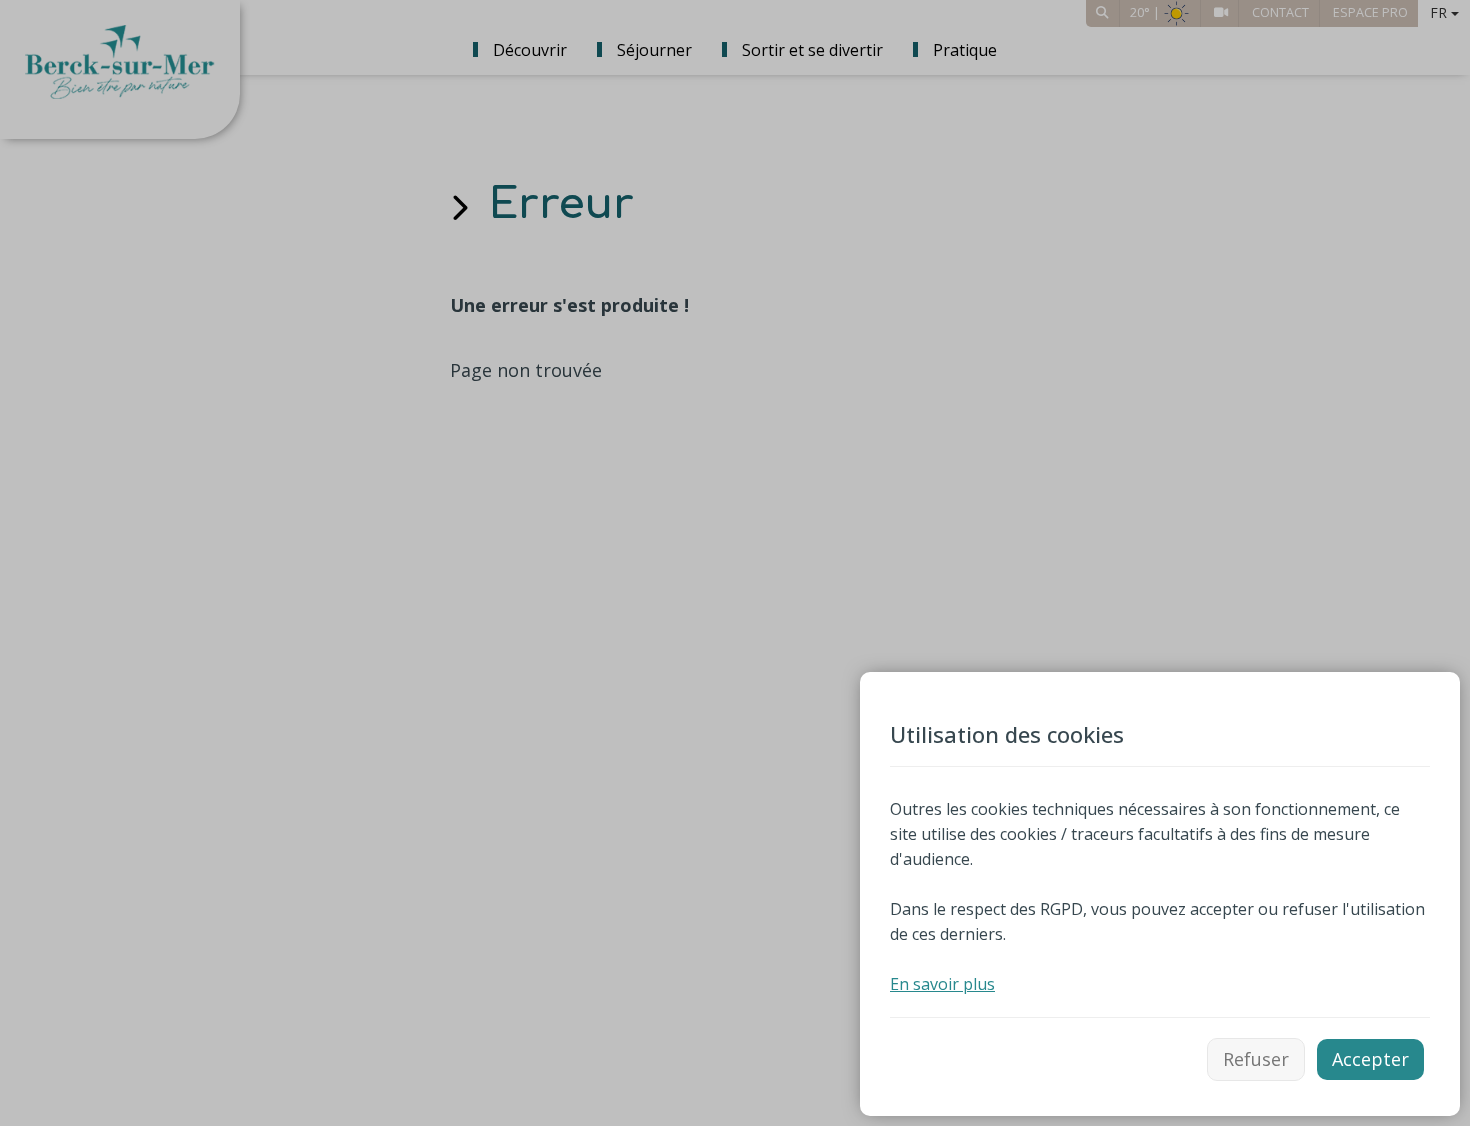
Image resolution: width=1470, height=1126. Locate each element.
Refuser (1256, 1059)
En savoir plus (942, 984)
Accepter (1370, 1059)
